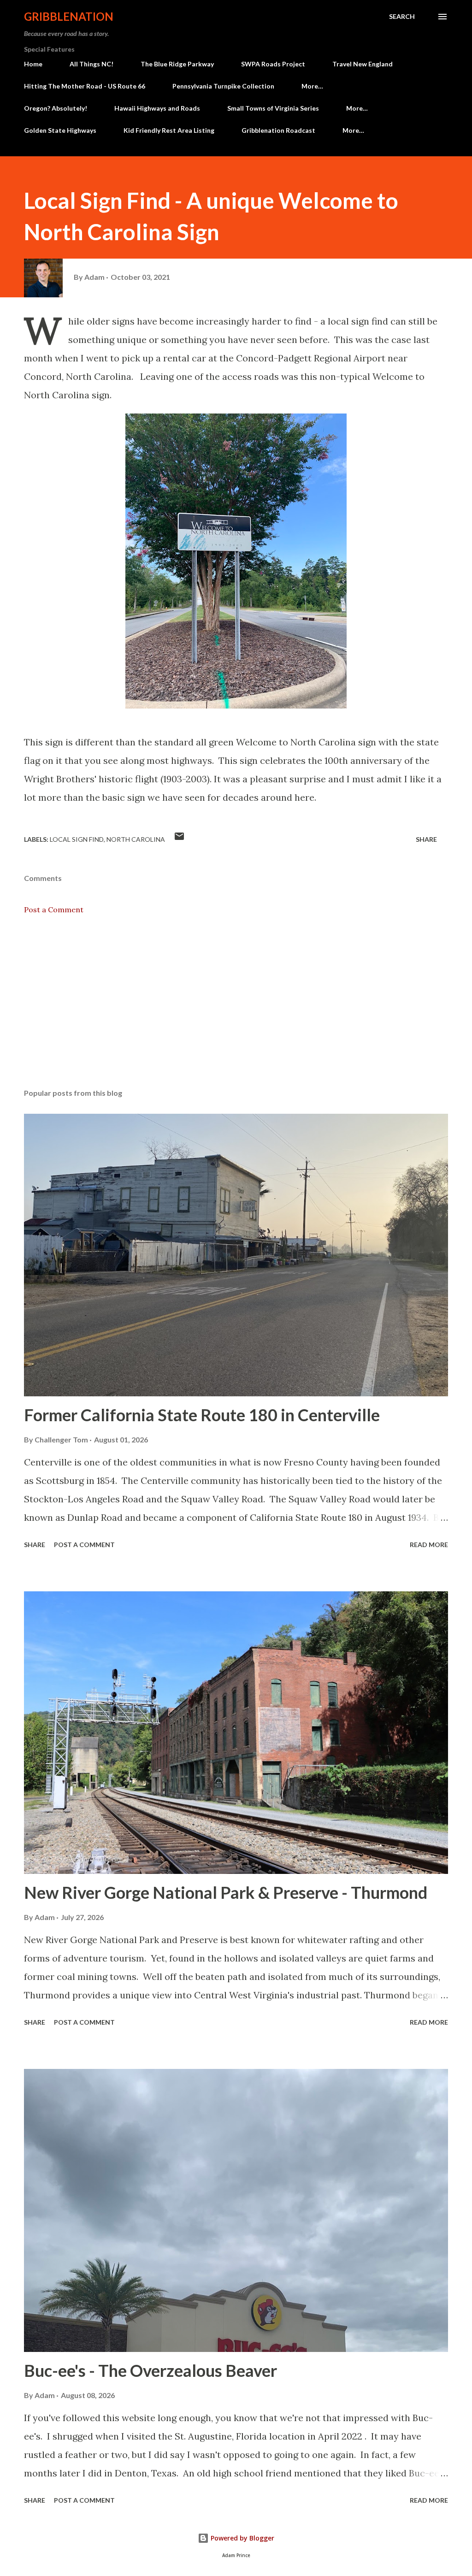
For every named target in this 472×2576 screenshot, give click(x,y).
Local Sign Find (77, 839)
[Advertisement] (236, 1009)
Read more (429, 1545)
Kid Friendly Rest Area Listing (169, 130)
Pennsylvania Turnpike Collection (223, 86)
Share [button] (426, 839)
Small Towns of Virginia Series (273, 108)
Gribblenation (69, 16)
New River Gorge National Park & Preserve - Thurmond (226, 1892)
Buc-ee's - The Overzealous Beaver (150, 2370)
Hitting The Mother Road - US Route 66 (85, 86)
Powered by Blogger (242, 2538)
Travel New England (363, 64)
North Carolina (136, 839)
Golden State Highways (60, 130)
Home (33, 64)
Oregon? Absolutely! (56, 108)
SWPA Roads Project (273, 64)
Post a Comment (54, 910)
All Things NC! (91, 64)
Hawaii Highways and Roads (157, 108)
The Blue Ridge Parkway (177, 64)
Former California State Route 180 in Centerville (202, 1415)
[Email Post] (179, 839)
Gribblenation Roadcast (278, 130)
